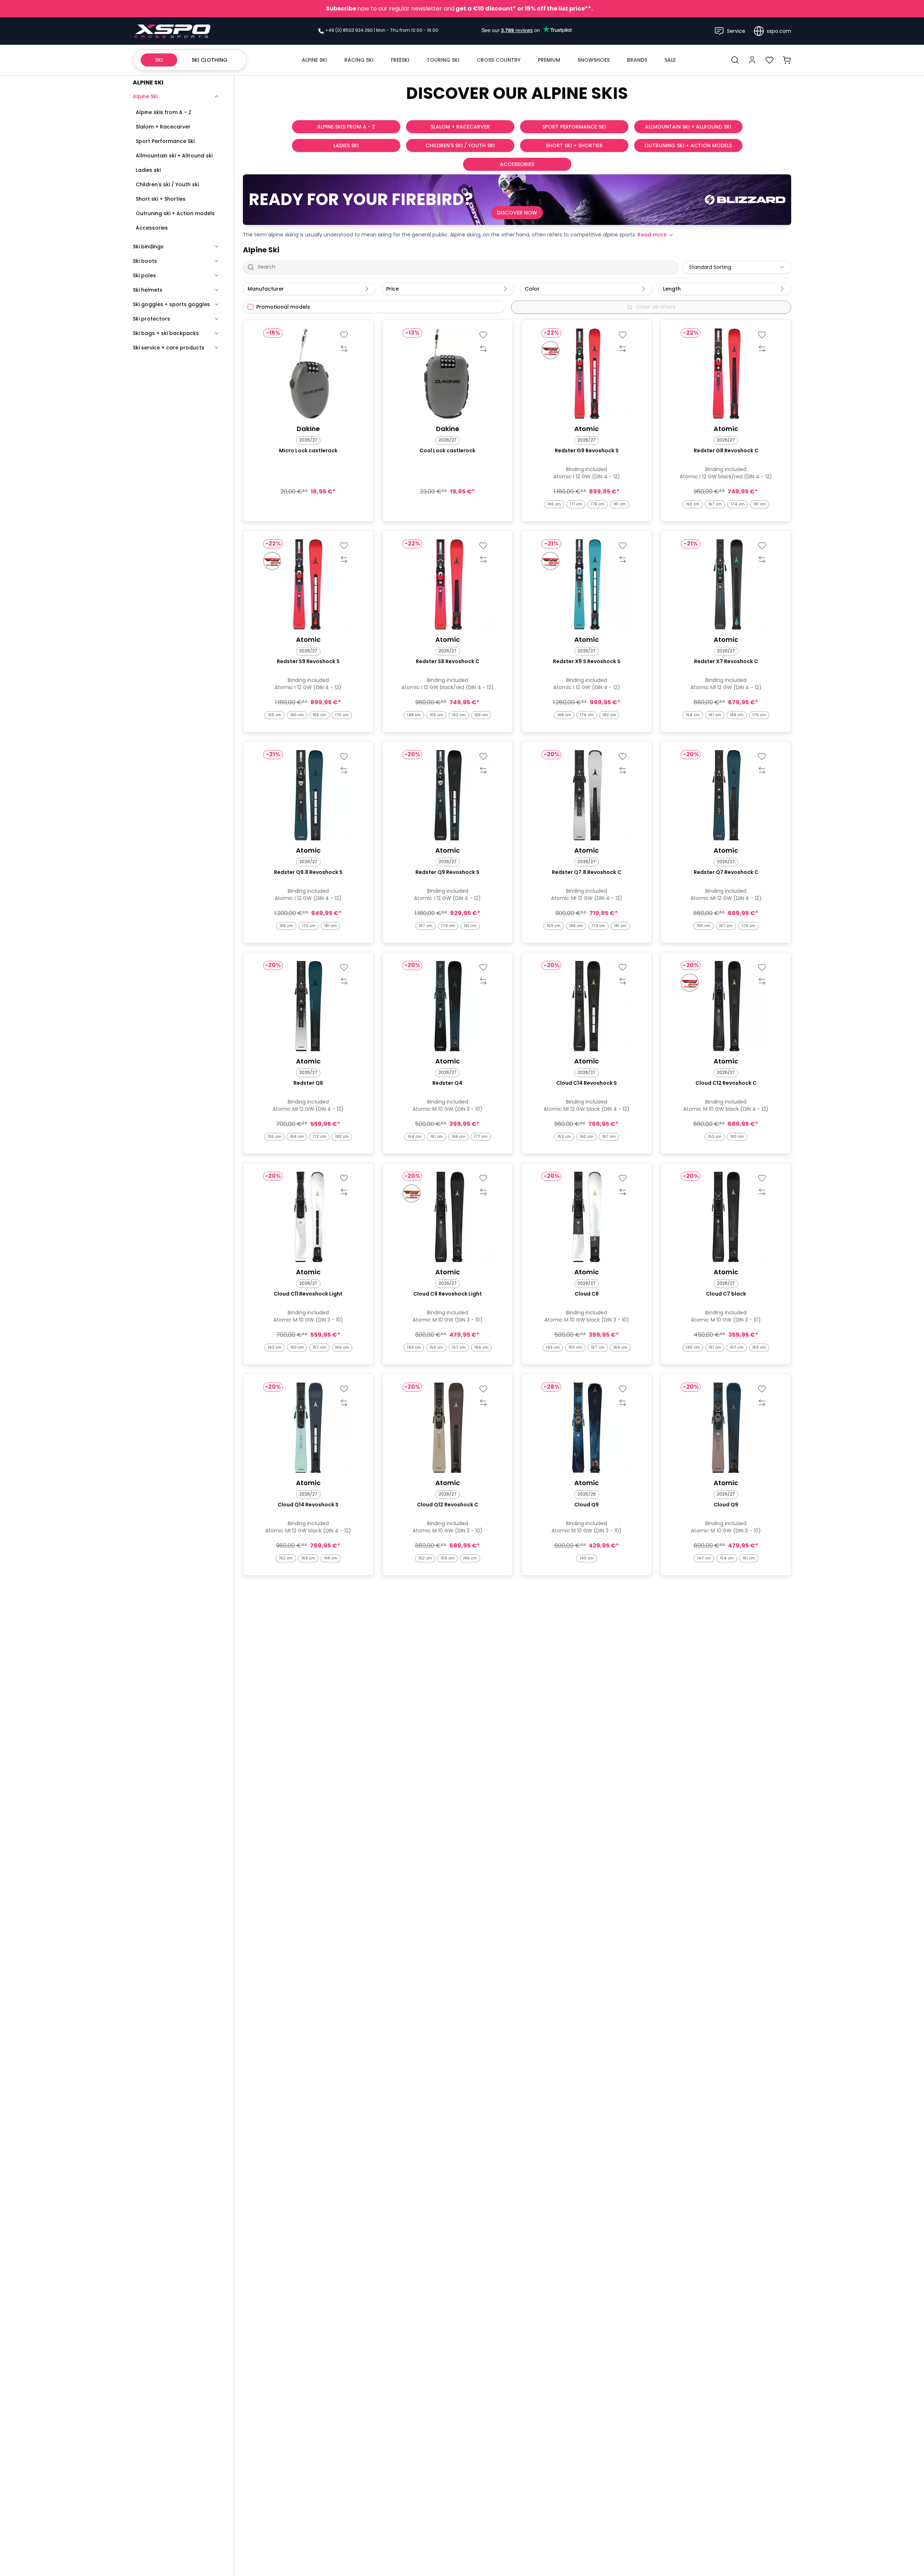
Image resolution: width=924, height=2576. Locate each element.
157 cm (319, 1347)
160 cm (693, 504)
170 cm (342, 715)
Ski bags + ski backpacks (166, 333)
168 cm (737, 715)
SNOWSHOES (594, 60)
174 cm (738, 504)
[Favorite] (344, 335)
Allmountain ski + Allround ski (174, 156)
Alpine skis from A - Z (164, 112)
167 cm (715, 504)
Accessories (152, 228)
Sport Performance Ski (165, 141)
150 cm (297, 1347)
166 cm (554, 504)
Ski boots (145, 261)
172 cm (319, 1137)
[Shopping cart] (787, 60)
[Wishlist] (770, 60)
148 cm (414, 715)
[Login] (752, 60)
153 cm (564, 1137)
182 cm (609, 715)
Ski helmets (148, 290)
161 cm (715, 715)
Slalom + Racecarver (163, 127)
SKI (159, 60)
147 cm (704, 1558)
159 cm (554, 926)
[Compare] (344, 349)
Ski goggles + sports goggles (171, 304)
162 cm (459, 715)
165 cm (319, 715)
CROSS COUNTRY (499, 60)
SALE (670, 60)
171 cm (576, 504)
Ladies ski (148, 170)
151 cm (715, 1347)
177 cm (481, 1137)
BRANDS (637, 60)
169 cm (481, 715)
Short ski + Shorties (161, 199)
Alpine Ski (145, 96)
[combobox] (737, 267)
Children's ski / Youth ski (167, 184)
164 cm (297, 1137)
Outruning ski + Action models (175, 213)
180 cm (342, 1137)
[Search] (735, 60)
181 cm (620, 504)
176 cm (598, 504)
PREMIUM (549, 60)
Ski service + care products (169, 348)
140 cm (587, 1558)
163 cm (759, 1347)
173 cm (309, 926)
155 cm (275, 715)
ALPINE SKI (314, 60)
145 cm (693, 1347)
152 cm (286, 1558)
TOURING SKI (443, 60)
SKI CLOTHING (210, 60)
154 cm (693, 715)
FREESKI (400, 60)
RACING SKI (359, 60)
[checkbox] (250, 307)
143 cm (274, 1347)
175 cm (759, 715)
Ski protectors (151, 319)
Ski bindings (148, 247)
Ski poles (144, 275)
